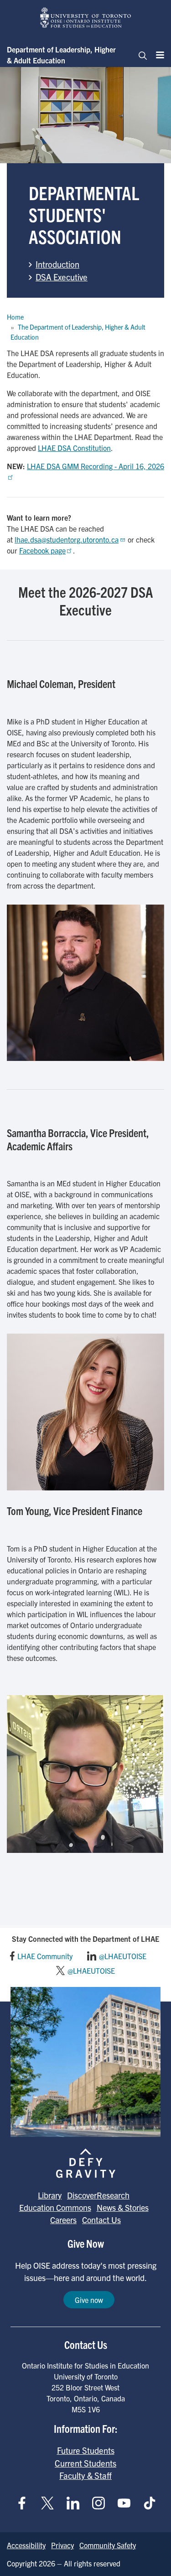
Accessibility (26, 2545)
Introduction (57, 264)
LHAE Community (45, 1956)
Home (15, 317)
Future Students (86, 2450)
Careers (63, 2220)
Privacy (62, 2545)
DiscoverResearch (98, 2195)
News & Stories (123, 2207)
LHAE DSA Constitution (74, 448)
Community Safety (108, 2545)
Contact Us (101, 2220)
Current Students (85, 2463)
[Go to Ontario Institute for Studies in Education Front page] (86, 18)
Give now (89, 2300)
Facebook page (42, 550)
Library (50, 2195)
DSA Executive (62, 277)
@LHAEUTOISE (123, 1956)
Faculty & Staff (85, 2475)
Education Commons (55, 2207)
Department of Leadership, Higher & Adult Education (61, 55)
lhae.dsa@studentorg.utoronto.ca (67, 539)
